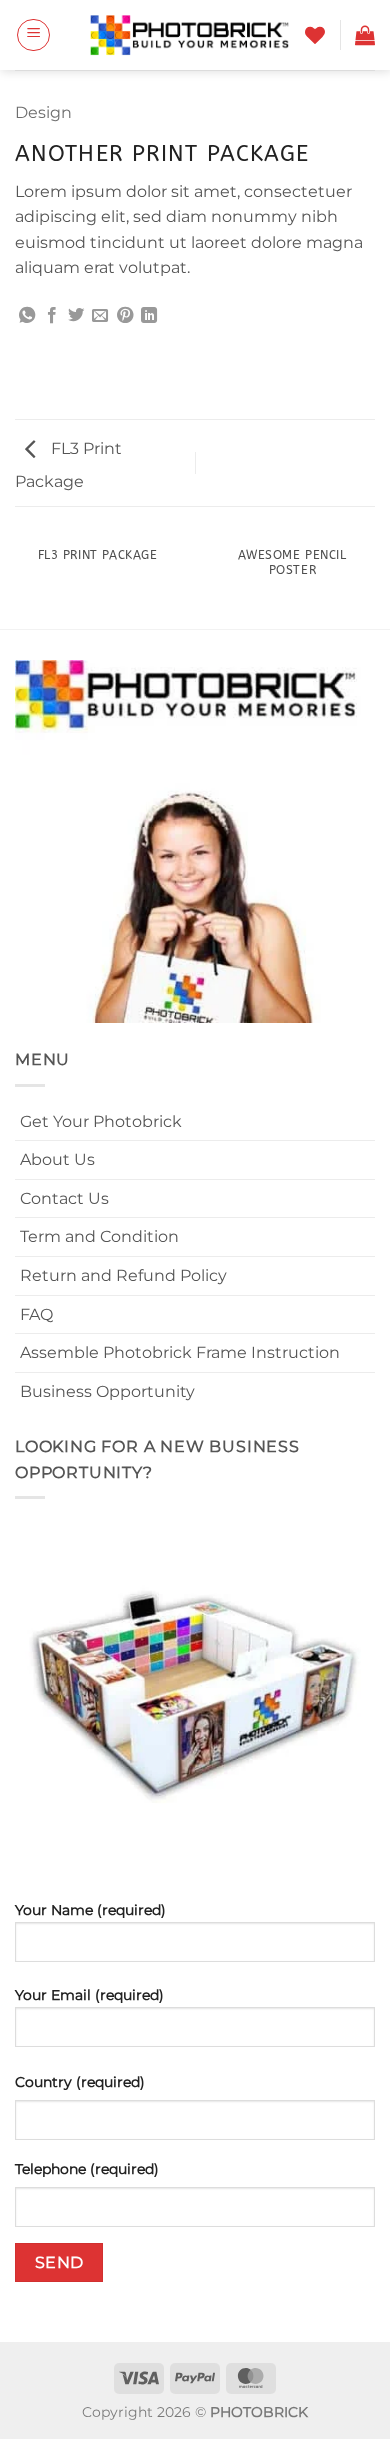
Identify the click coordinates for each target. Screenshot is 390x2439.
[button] (33, 35)
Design (43, 112)
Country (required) (80, 2082)
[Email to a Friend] (100, 316)
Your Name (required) (90, 1910)
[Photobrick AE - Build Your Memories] (190, 35)
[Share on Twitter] (76, 316)
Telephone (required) (87, 2169)
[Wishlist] (315, 35)
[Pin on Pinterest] (125, 316)
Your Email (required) (89, 1995)
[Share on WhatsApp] (27, 316)
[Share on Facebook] (52, 316)
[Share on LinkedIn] (149, 316)
